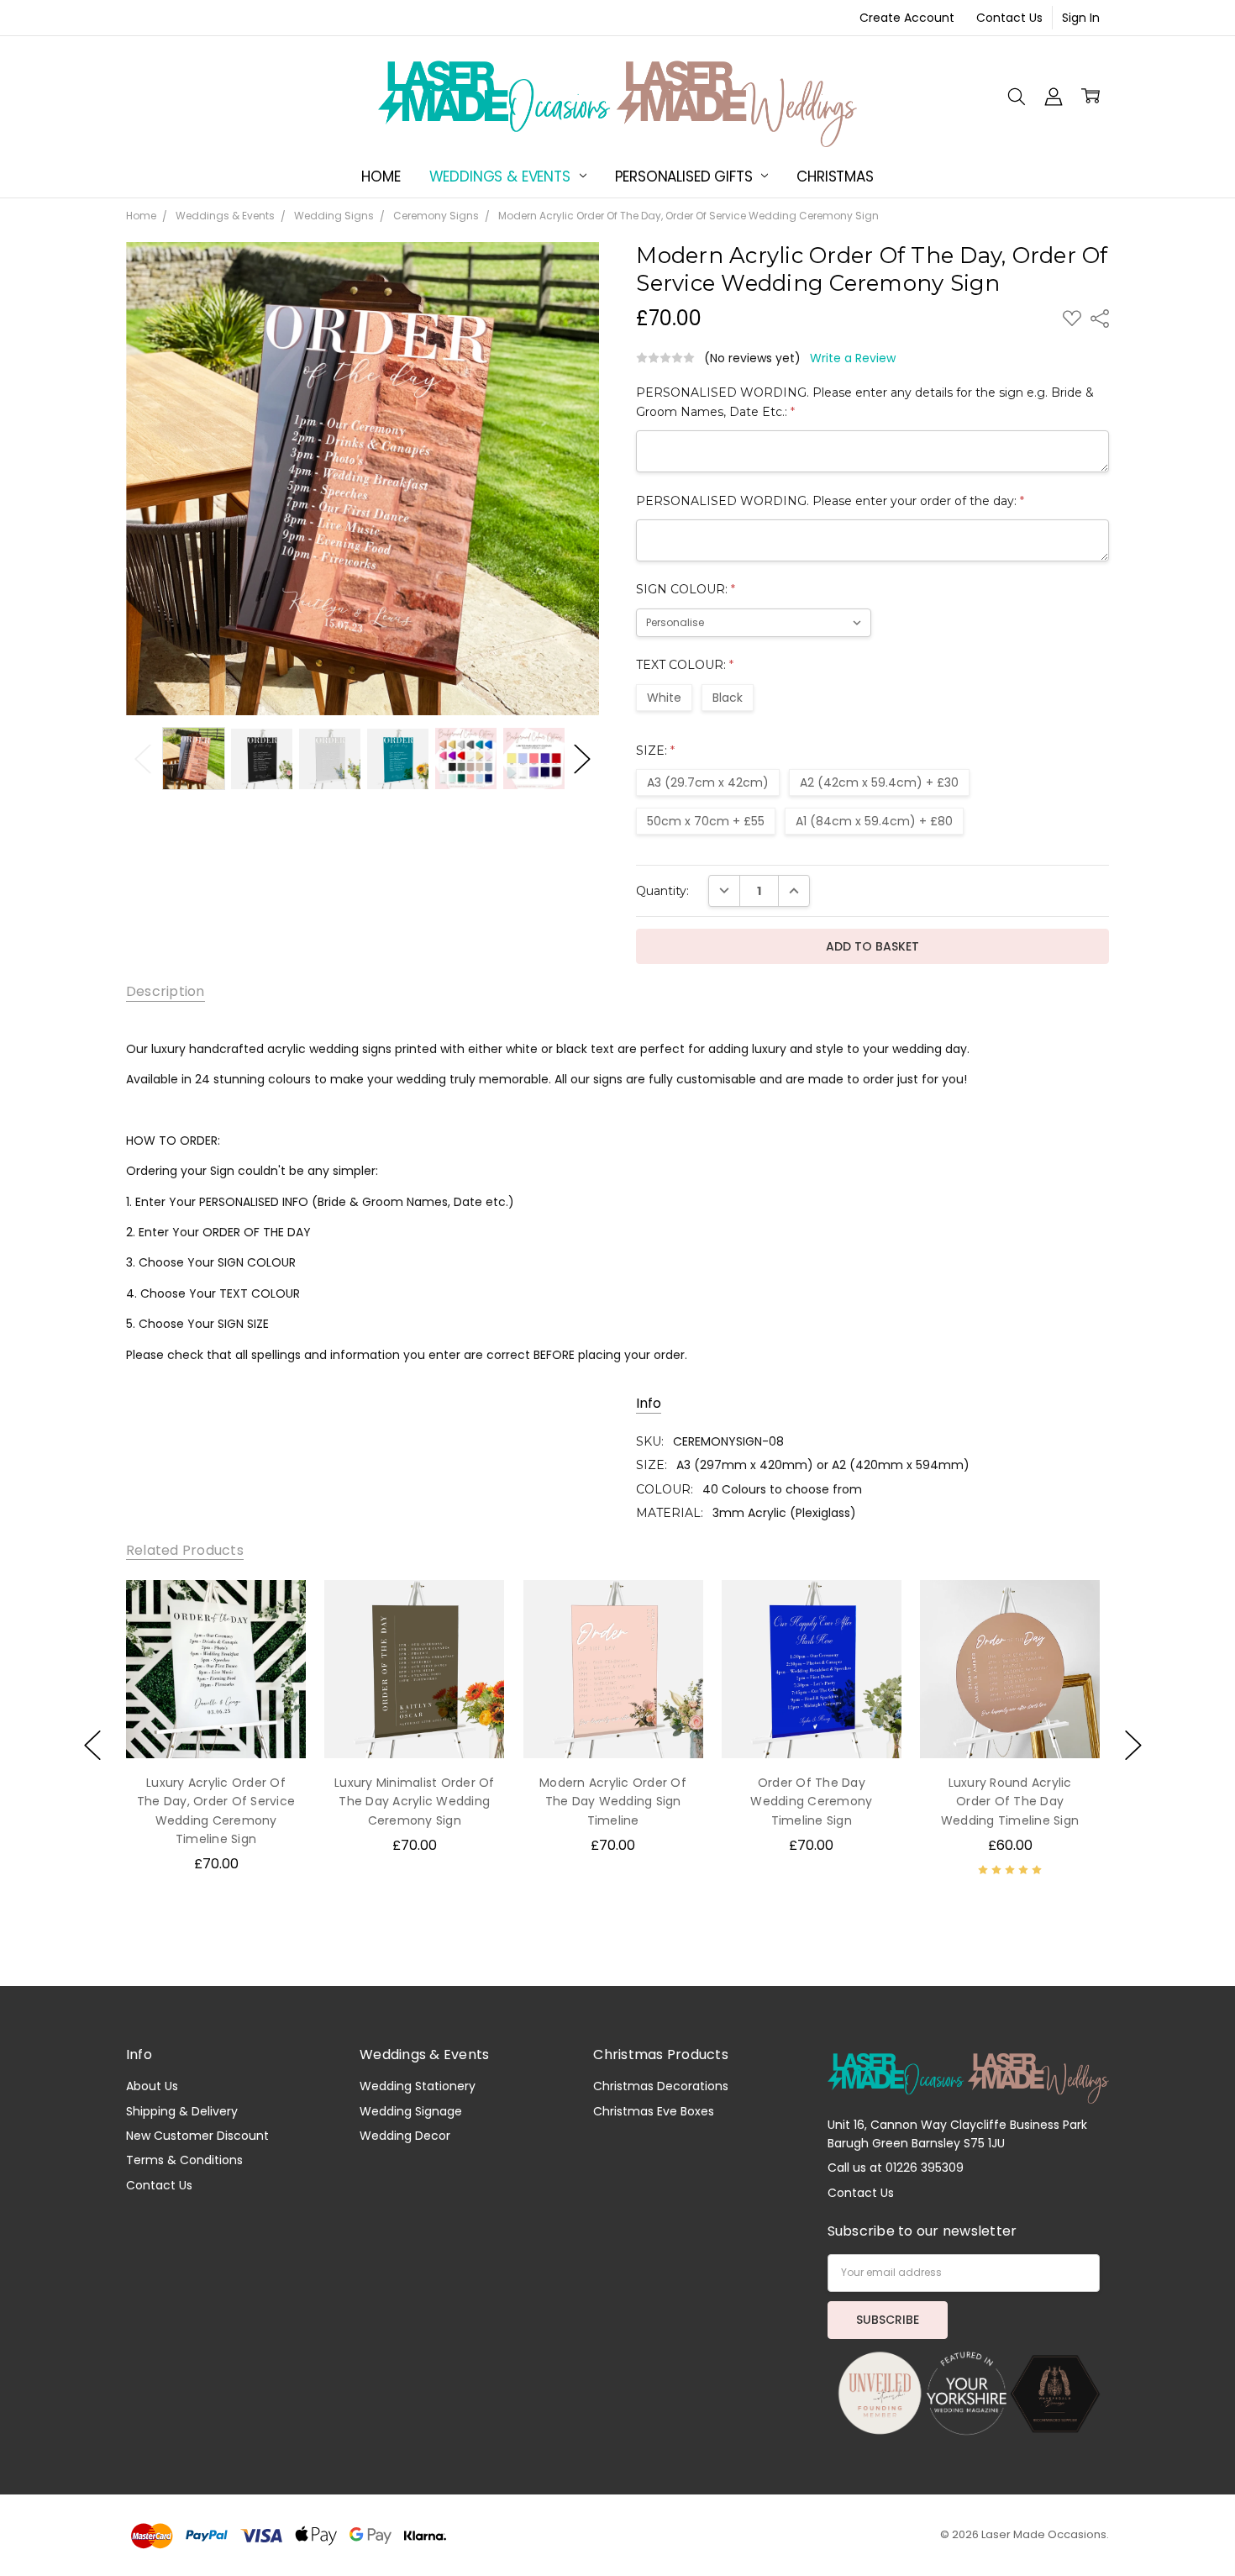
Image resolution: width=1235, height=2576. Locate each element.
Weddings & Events (502, 176)
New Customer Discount (197, 2136)
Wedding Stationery (418, 2086)
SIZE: (655, 751)
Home (381, 176)
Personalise (215, 1724)
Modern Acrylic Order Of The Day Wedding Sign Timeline (613, 1802)
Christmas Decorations (661, 2086)
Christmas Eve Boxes (654, 2111)
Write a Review (853, 358)
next (1133, 1745)
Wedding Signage (411, 2111)
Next (582, 759)
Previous (143, 759)
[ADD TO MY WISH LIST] (276, 1609)
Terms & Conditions (184, 2160)
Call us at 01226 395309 (896, 2168)
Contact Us (1009, 18)
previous (92, 1745)
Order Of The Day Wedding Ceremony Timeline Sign (811, 1802)
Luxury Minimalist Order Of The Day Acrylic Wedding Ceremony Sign (415, 1802)
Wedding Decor (405, 2136)
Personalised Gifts (686, 176)
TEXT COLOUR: (685, 665)
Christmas (835, 176)
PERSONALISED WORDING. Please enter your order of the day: (830, 501)
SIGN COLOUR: (686, 589)
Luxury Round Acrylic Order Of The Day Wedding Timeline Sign (1010, 1802)
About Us (152, 2086)
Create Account (907, 18)
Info (649, 1404)
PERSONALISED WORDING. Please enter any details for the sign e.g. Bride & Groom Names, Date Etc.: (865, 402)
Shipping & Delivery (182, 2111)
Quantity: (662, 891)
